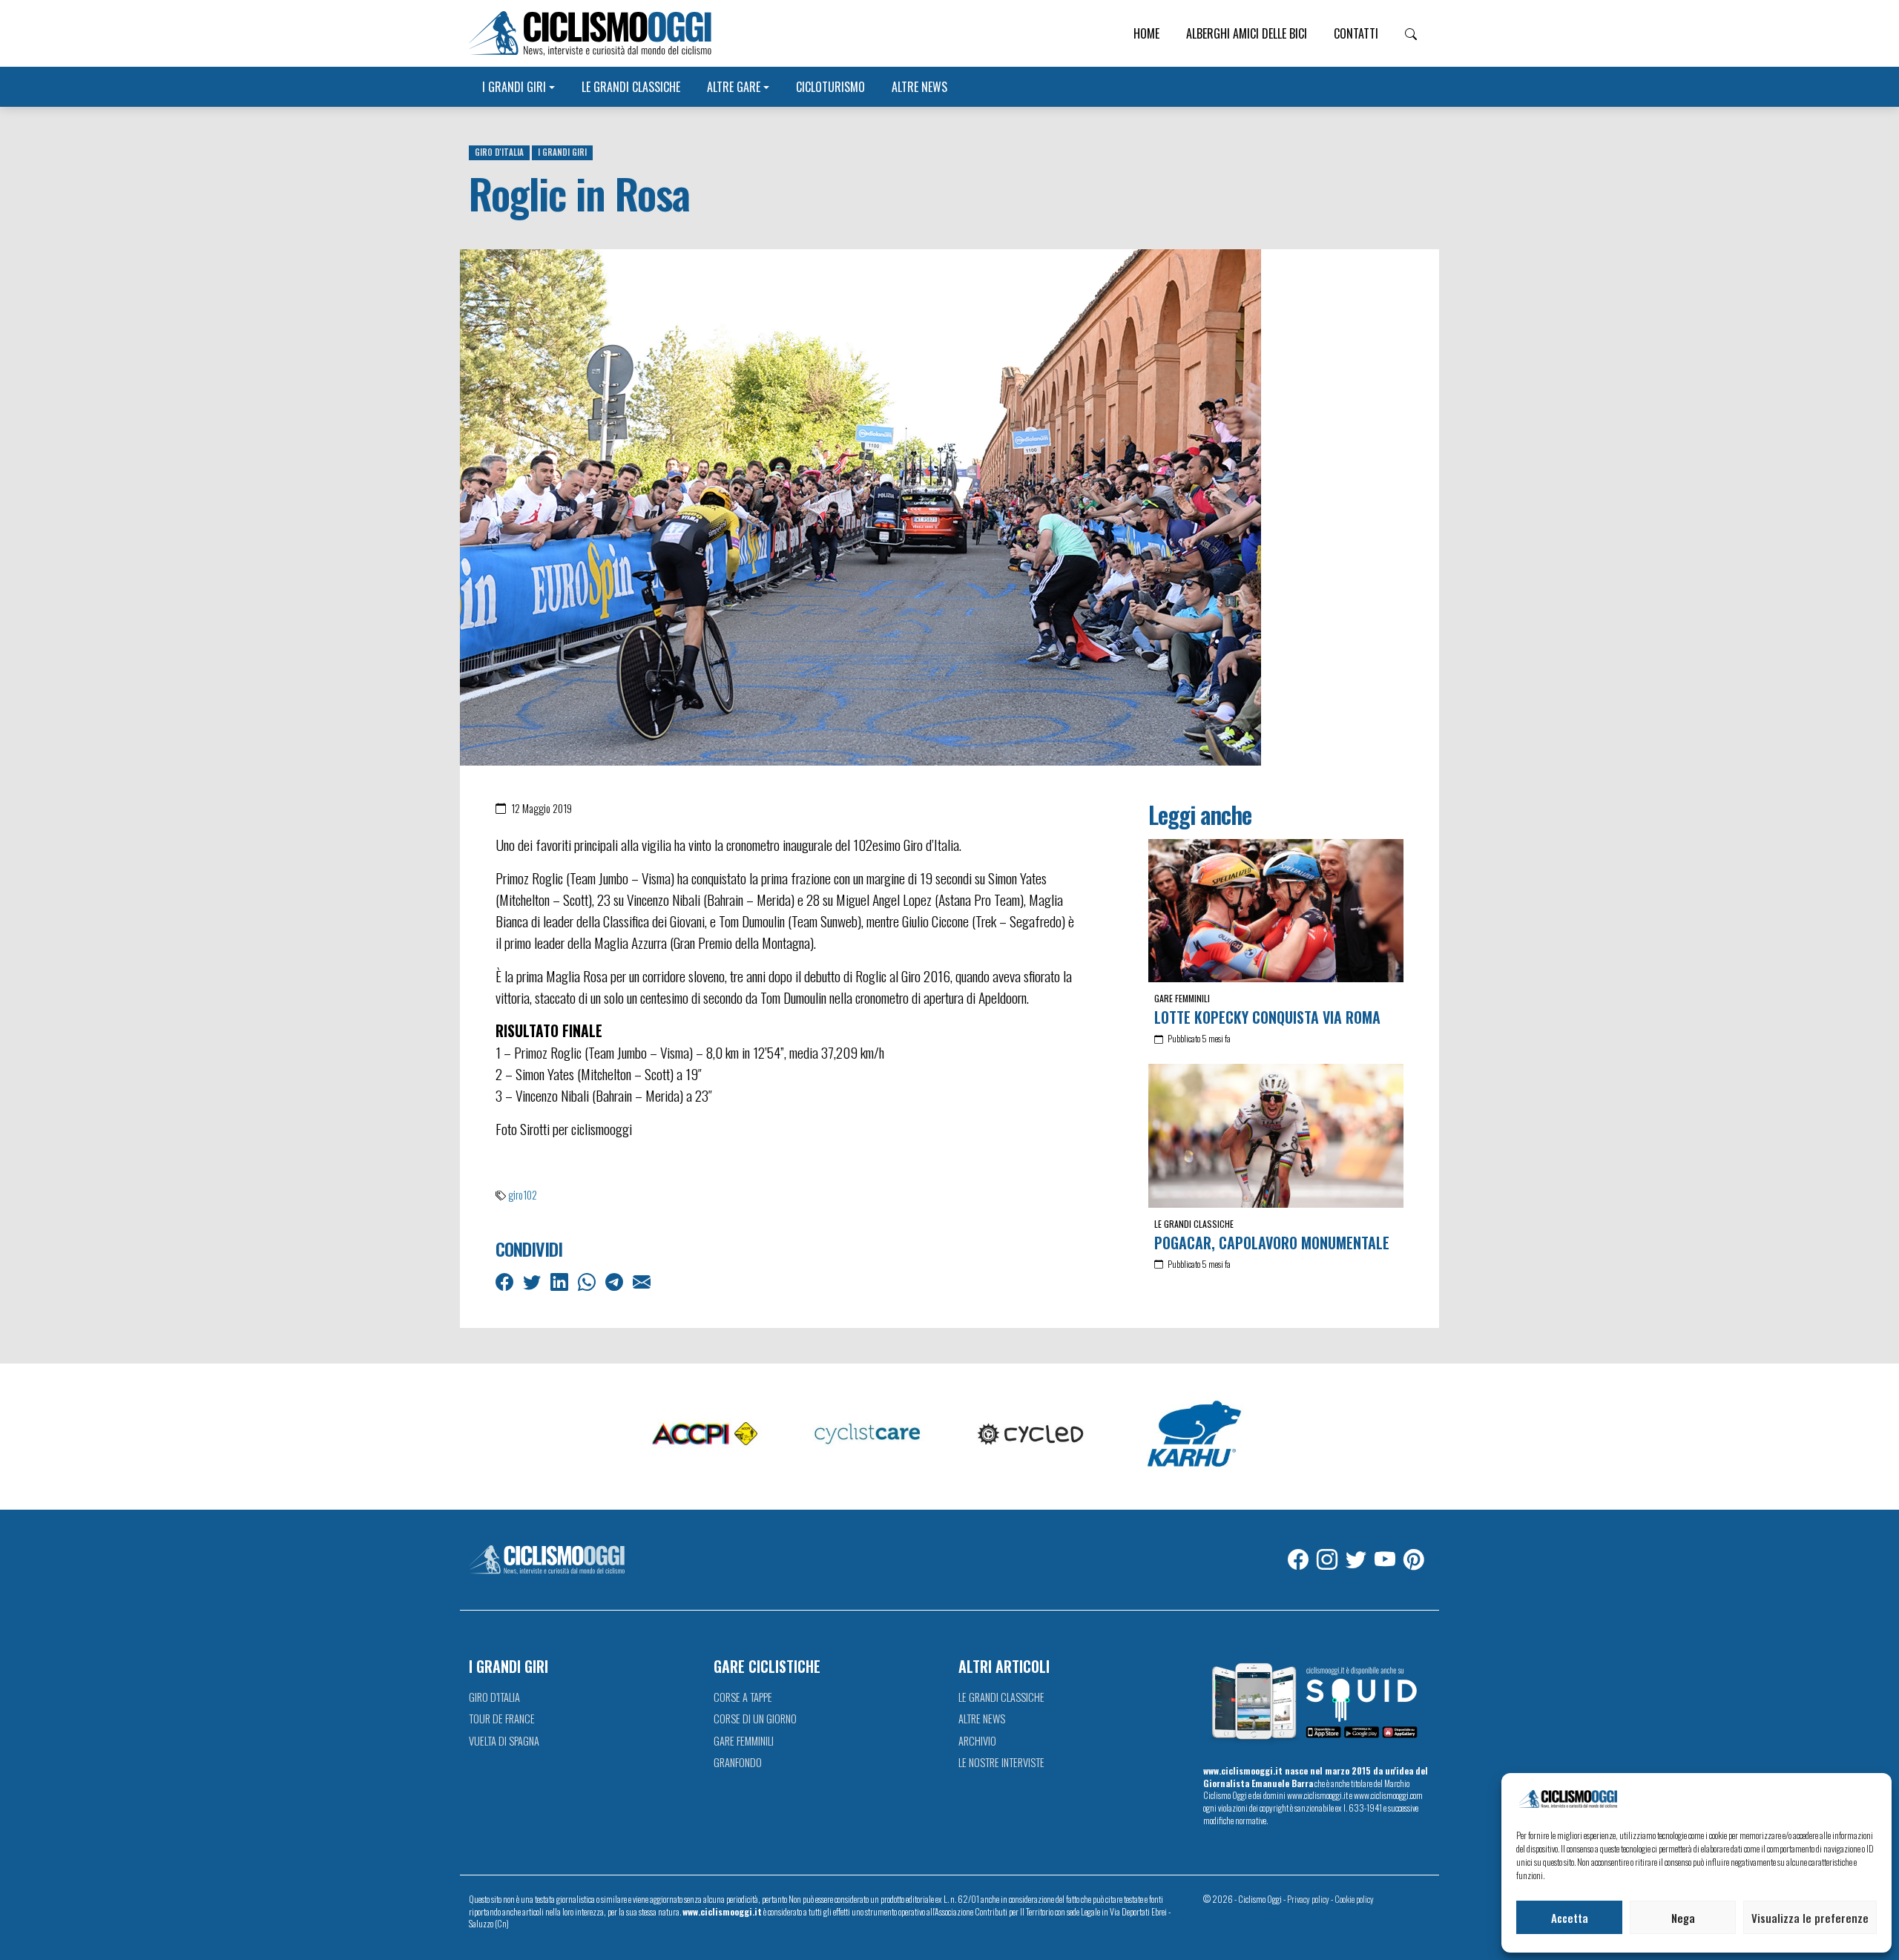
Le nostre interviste (1001, 1762)
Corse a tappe (743, 1697)
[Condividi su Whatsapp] (588, 1280)
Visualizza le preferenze (1810, 1918)
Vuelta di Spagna (504, 1741)
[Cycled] (1031, 1435)
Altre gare (734, 87)
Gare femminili (1182, 998)
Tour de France (502, 1719)
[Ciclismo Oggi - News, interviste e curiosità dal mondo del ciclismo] (590, 33)
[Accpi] (705, 1435)
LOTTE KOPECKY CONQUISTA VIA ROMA (1267, 1017)
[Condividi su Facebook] (506, 1280)
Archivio (977, 1741)
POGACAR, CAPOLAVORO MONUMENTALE (1272, 1243)
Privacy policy (1308, 1899)
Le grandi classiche (631, 87)
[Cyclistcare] (868, 1435)
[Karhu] (1194, 1435)
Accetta (1570, 1918)
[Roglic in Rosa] (860, 505)
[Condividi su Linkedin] (561, 1280)
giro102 (523, 1195)
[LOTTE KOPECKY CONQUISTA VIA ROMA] (1276, 911)
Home (1146, 33)
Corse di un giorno (755, 1719)
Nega (1683, 1918)
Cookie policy (1354, 1899)
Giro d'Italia (499, 152)
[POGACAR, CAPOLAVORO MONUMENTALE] (1276, 1135)
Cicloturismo (830, 87)
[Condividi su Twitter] (533, 1280)
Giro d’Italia (494, 1697)
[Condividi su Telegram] (616, 1280)
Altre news (919, 87)
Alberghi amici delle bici (1247, 33)
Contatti (1356, 33)
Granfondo (738, 1762)
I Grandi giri (514, 87)
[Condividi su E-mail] (643, 1280)
